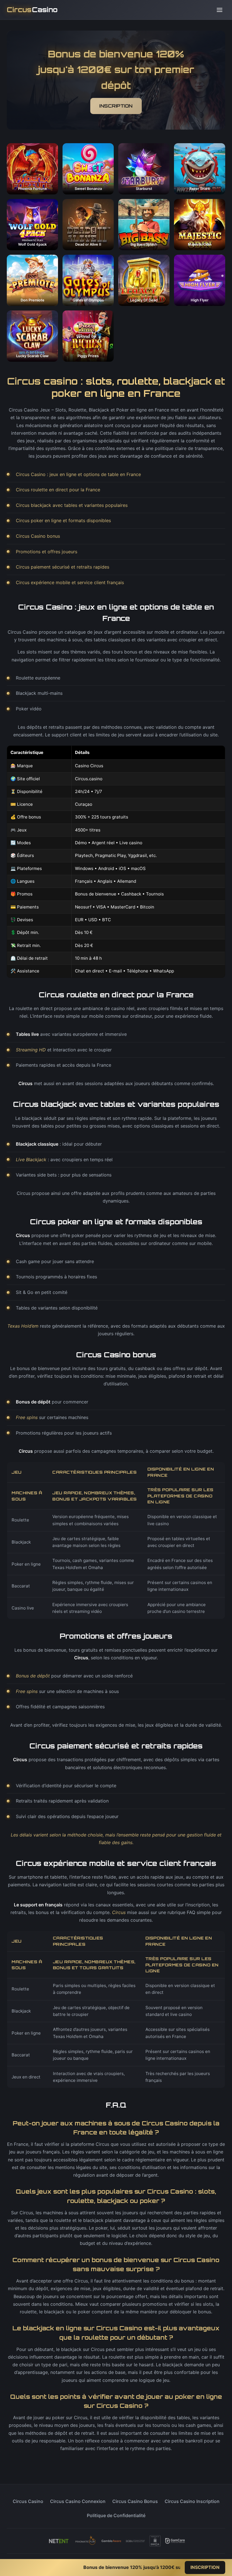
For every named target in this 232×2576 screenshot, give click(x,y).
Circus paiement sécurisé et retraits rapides (63, 567)
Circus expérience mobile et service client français (70, 582)
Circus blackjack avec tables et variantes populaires (72, 505)
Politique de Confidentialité (116, 2515)
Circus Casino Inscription (192, 2501)
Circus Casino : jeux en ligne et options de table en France (78, 474)
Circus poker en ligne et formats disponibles (63, 520)
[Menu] (220, 10)
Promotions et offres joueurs (47, 552)
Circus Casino (28, 2501)
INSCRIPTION (116, 106)
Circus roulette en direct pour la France (58, 490)
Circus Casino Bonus (135, 2501)
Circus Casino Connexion (78, 2501)
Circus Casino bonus (38, 536)
